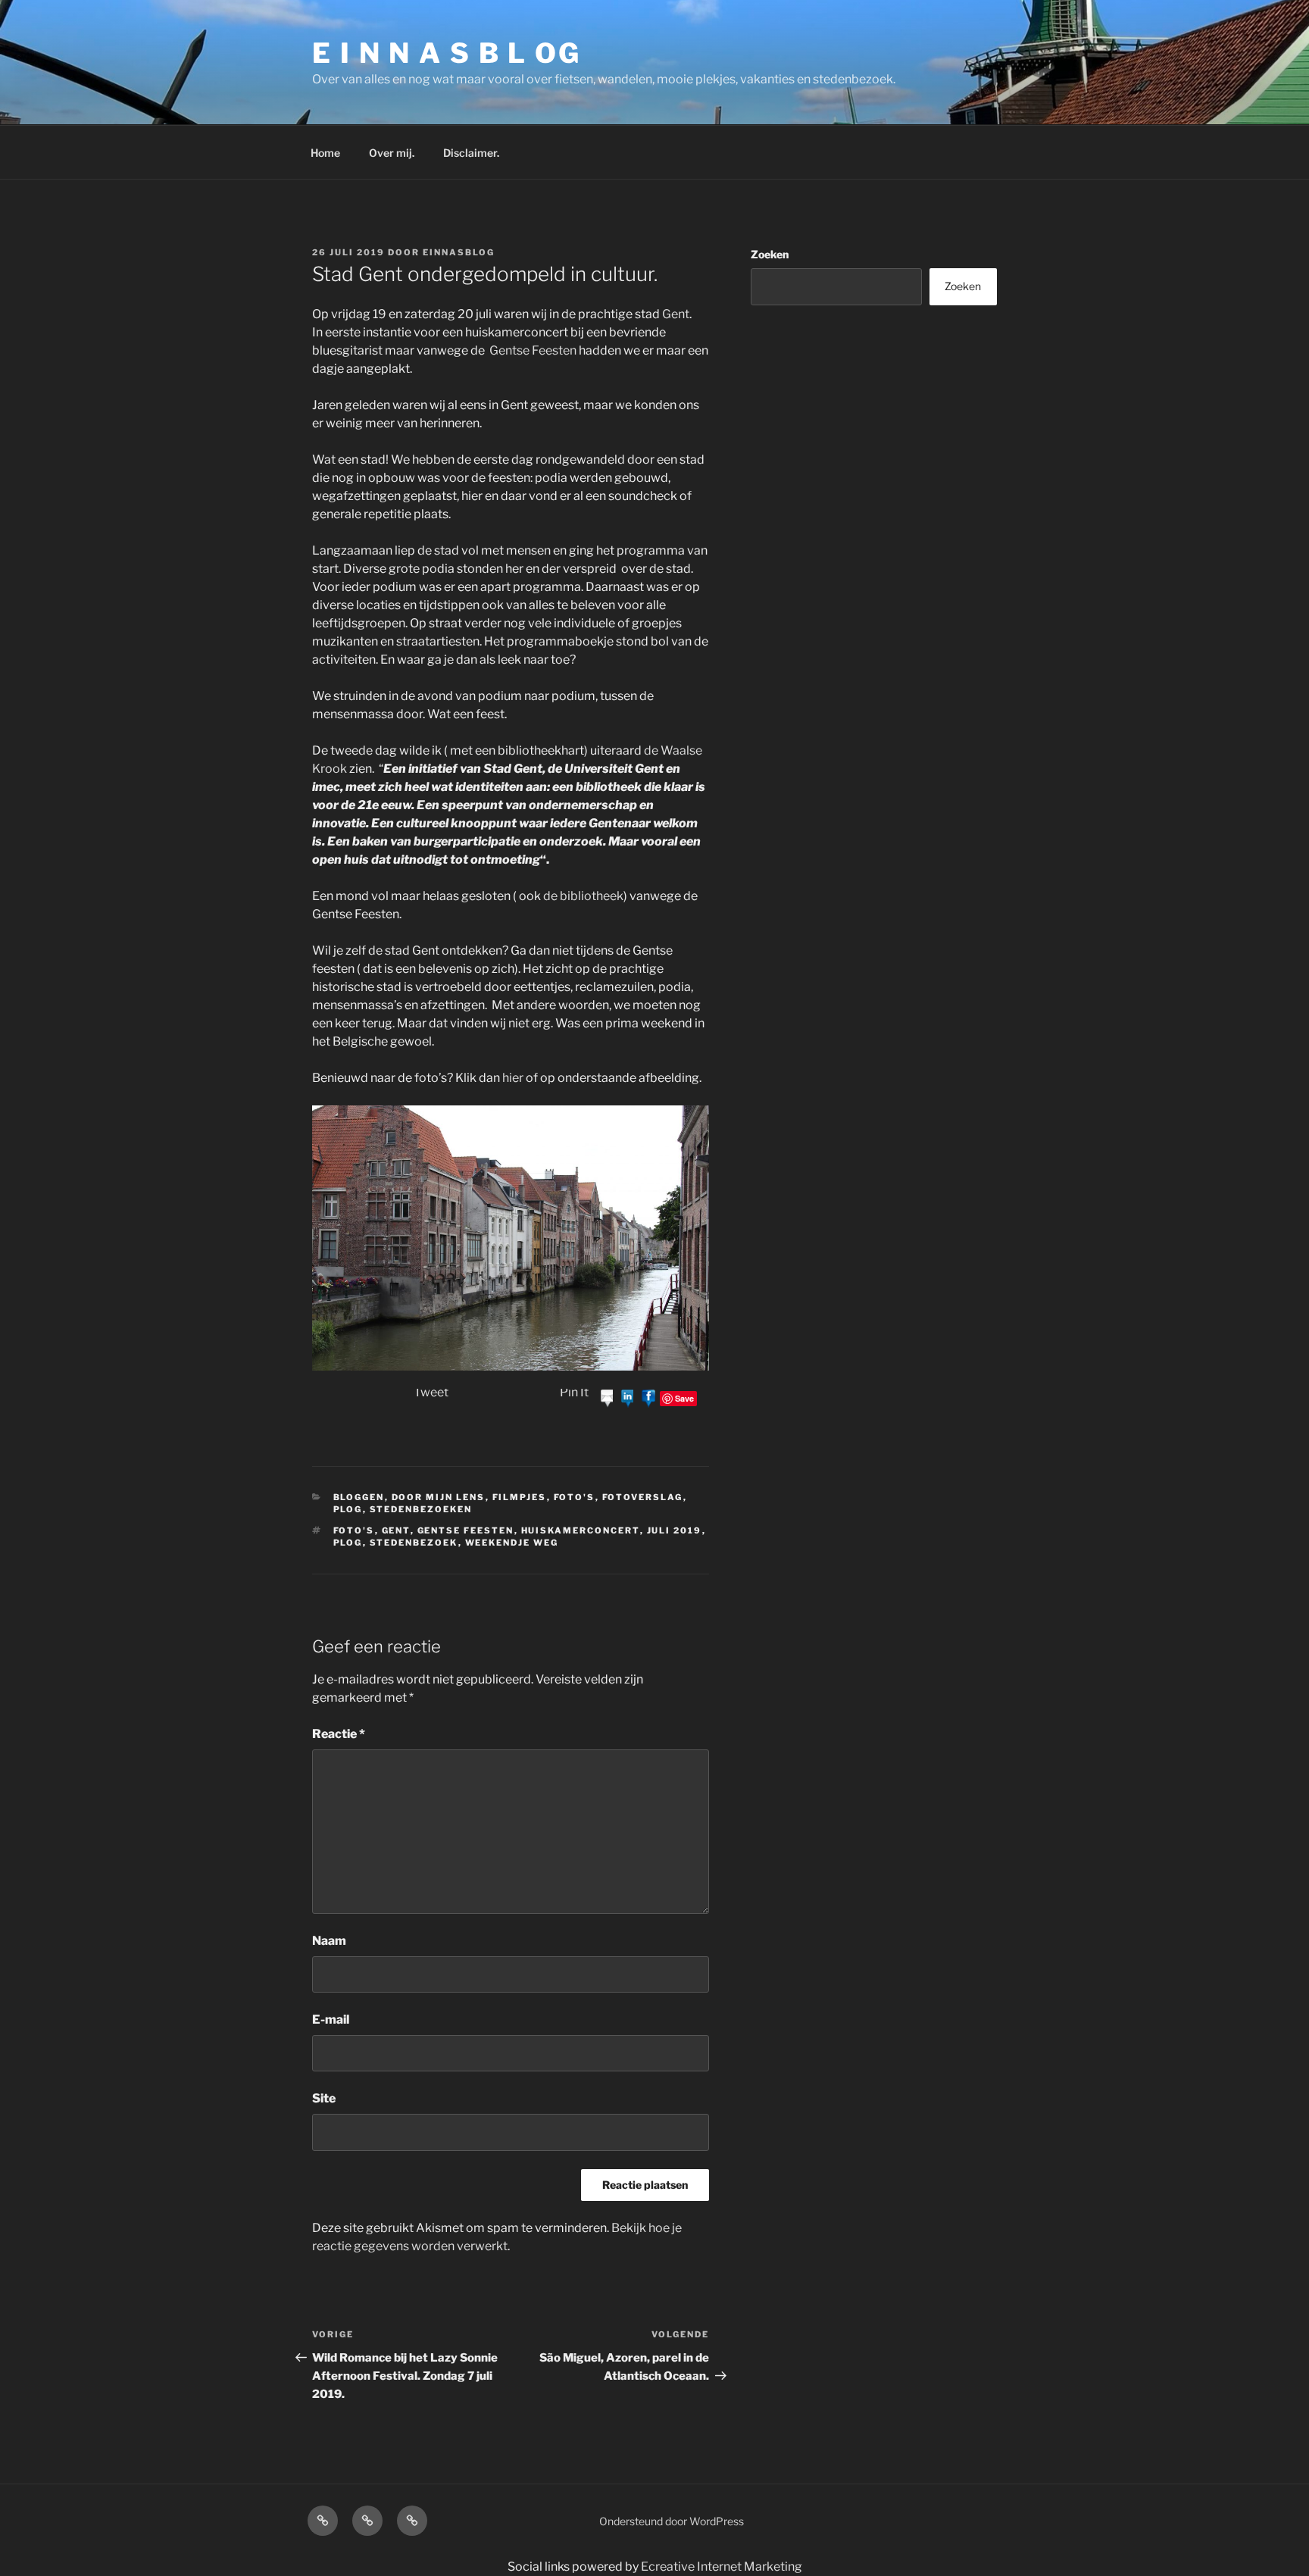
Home (325, 153)
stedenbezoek (414, 1543)
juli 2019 (675, 1530)
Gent (676, 314)
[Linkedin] (628, 1397)
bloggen (359, 1497)
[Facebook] (648, 1397)
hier (513, 1078)
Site (324, 2098)
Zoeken (770, 254)
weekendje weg (512, 1543)
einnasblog (459, 252)
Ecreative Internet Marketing (722, 2567)
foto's (354, 1530)
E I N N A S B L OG (447, 53)
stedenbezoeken (421, 1509)
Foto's (575, 1497)
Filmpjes (520, 1497)
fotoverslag (643, 1497)
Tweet (431, 1392)
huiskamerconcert (581, 1530)
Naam (329, 1941)
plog (348, 1509)
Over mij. (392, 153)
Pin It (574, 1392)
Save (684, 1398)
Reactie (339, 1734)
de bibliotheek (583, 896)
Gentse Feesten (533, 350)
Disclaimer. (471, 153)
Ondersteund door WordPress (672, 2521)
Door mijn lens (439, 1497)
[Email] (608, 1397)
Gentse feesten (466, 1530)
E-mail (331, 2020)
